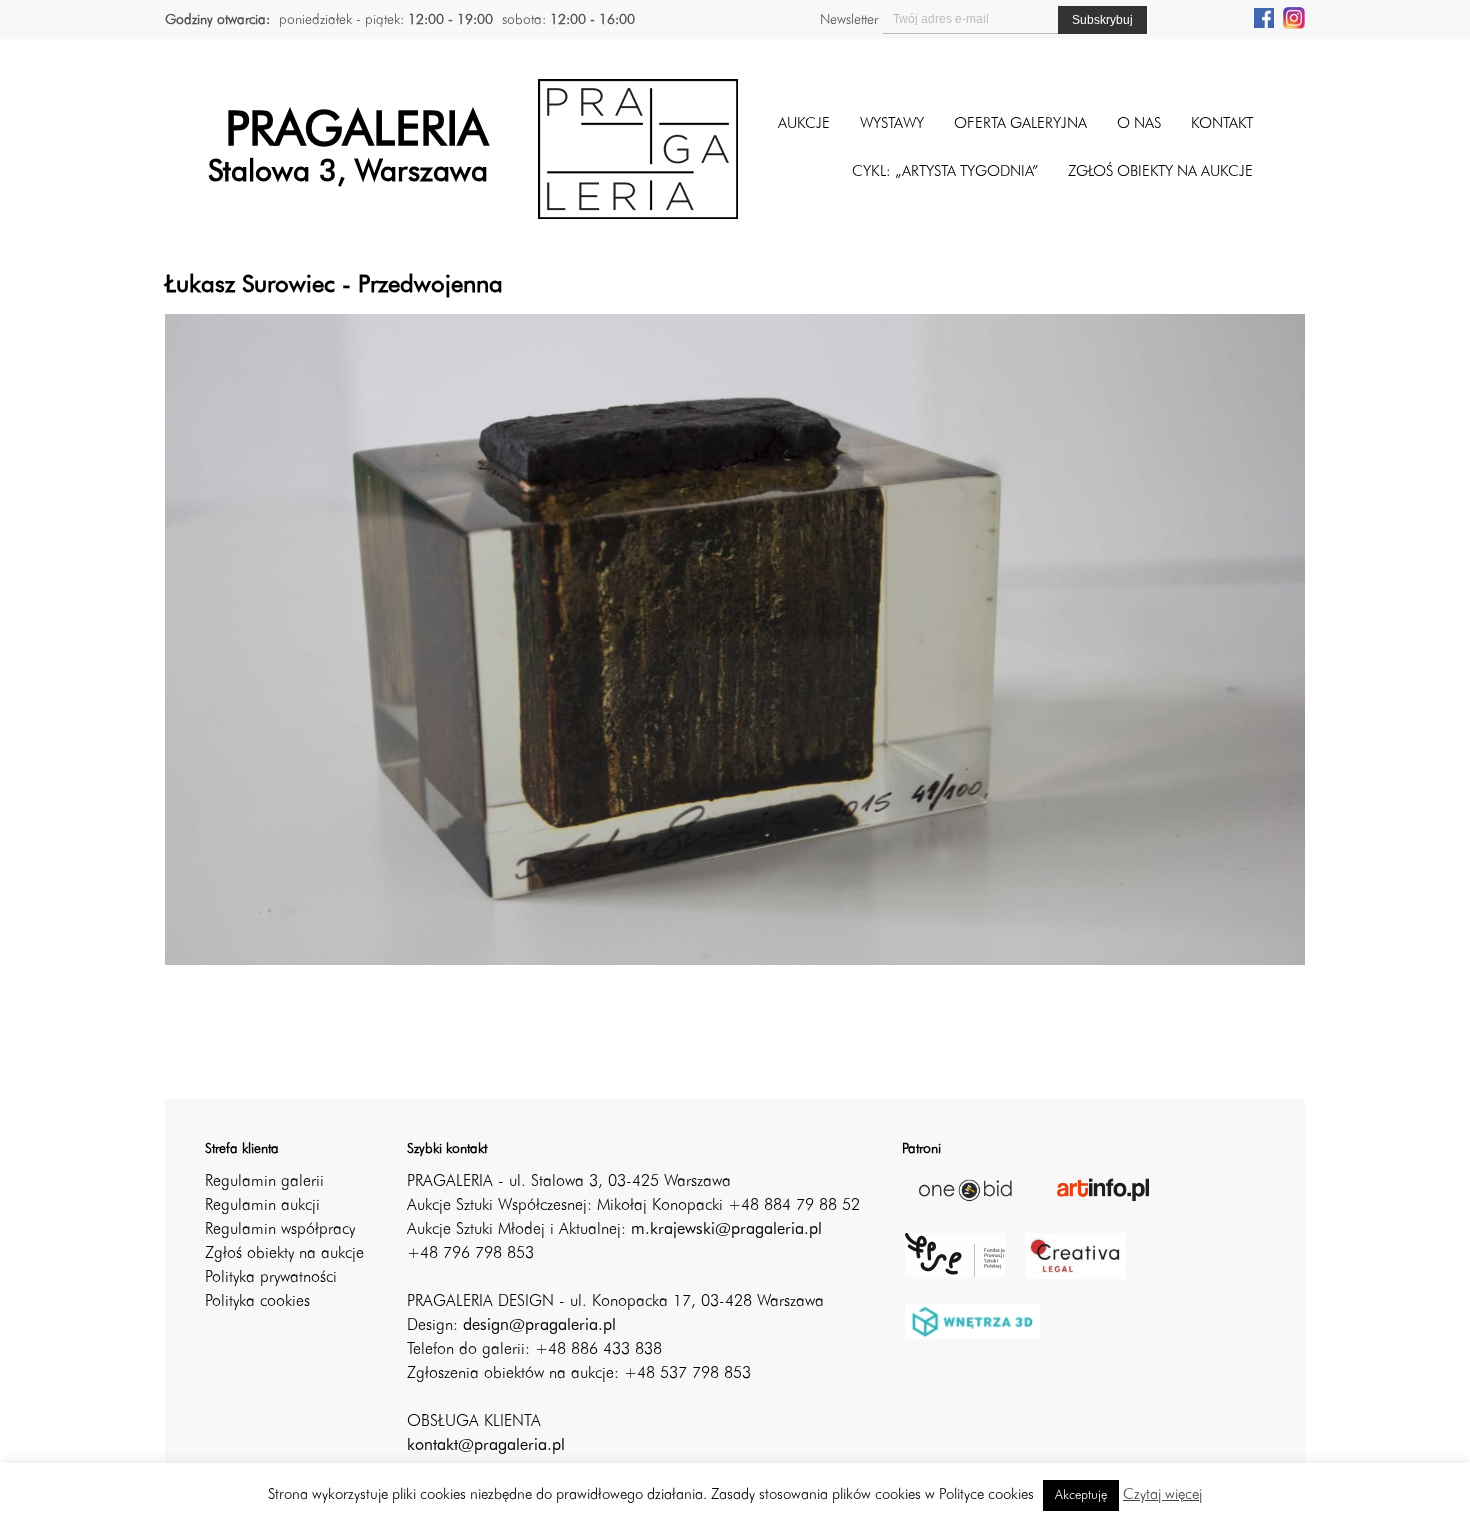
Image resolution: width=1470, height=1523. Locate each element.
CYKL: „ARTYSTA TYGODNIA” (945, 172)
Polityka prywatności (271, 1278)
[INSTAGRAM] (1294, 17)
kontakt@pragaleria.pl (486, 1446)
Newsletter (849, 20)
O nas (1139, 124)
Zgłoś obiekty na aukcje (284, 1254)
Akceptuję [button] (1081, 1495)
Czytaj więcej (1162, 1495)
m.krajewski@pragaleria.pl (726, 1230)
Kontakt (1222, 124)
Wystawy (892, 124)
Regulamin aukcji (262, 1206)
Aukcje (804, 124)
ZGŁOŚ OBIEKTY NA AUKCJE (1160, 172)
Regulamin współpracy (280, 1230)
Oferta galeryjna (1020, 124)
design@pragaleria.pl (539, 1326)
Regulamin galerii (264, 1182)
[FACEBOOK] (1264, 17)
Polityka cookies (257, 1302)
